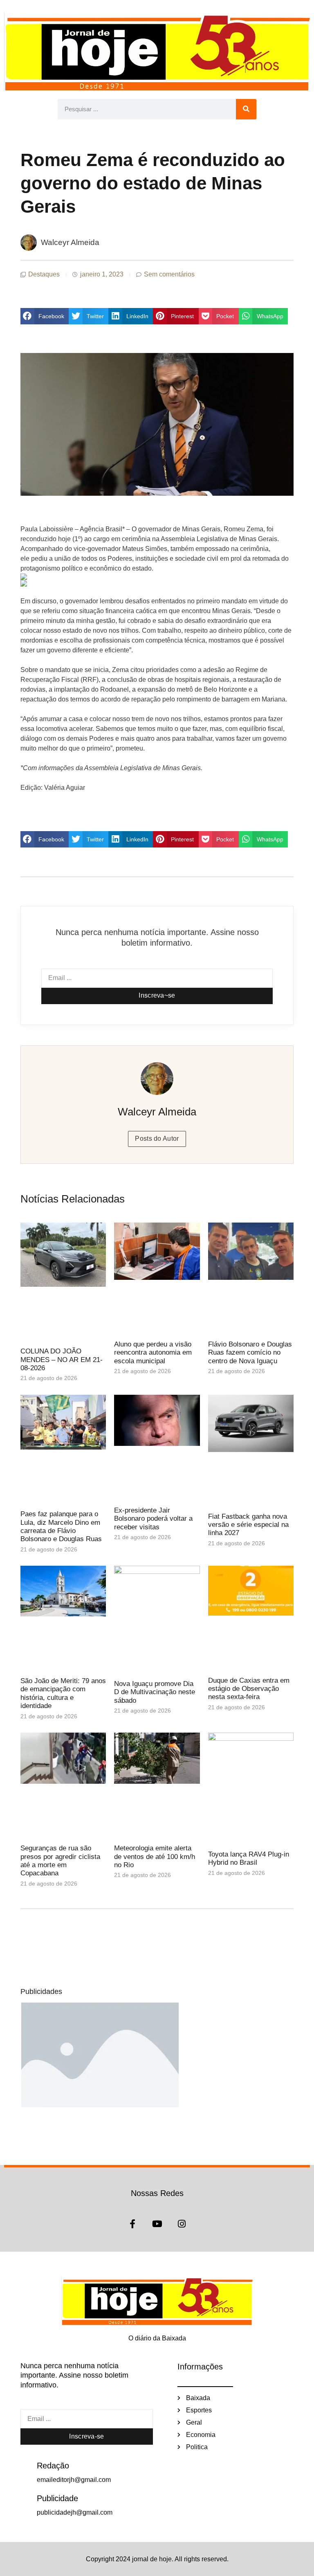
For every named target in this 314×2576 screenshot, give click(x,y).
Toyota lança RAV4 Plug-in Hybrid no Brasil (249, 1858)
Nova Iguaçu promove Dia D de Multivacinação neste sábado (155, 1692)
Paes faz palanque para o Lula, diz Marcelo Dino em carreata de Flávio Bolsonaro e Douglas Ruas (61, 1526)
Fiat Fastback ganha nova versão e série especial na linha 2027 (248, 1525)
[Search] (246, 109)
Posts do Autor (157, 1139)
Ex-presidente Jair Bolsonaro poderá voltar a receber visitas (153, 1519)
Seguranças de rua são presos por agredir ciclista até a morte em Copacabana (60, 1861)
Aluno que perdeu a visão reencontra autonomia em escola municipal (153, 1353)
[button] (45, 316)
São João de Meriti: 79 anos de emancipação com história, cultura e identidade (63, 1693)
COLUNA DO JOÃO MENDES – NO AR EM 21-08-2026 (62, 1360)
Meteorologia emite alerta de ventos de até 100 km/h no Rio (155, 1857)
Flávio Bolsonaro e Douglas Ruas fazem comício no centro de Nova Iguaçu (250, 1353)
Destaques (44, 274)
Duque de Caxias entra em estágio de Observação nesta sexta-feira (249, 1689)
